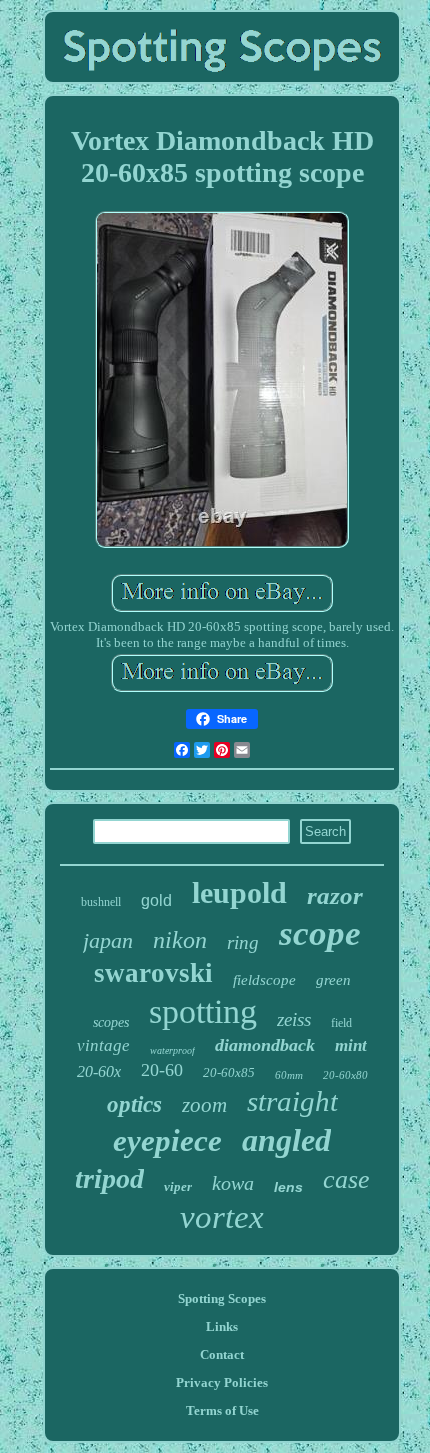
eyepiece (167, 1140)
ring (243, 942)
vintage (103, 1045)
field (341, 1023)
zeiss (294, 1019)
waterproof (172, 1050)
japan (108, 940)
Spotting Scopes (222, 1298)
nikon (180, 940)
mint (351, 1045)
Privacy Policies (222, 1382)
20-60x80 (345, 1075)
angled (286, 1140)
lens (288, 1187)
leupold (239, 892)
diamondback (265, 1045)
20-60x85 (229, 1072)
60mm (289, 1075)
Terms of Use (222, 1410)
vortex (222, 1217)
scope (320, 933)
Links (222, 1326)
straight (292, 1101)
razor (335, 895)
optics (134, 1104)
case (346, 1179)
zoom (204, 1105)
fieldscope (264, 980)
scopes (111, 1022)
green (333, 980)
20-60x (99, 1071)
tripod (109, 1178)
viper (178, 1186)
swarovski (153, 973)
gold (156, 900)
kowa (233, 1183)
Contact (222, 1354)
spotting (203, 1011)
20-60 (162, 1070)
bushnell (101, 902)
